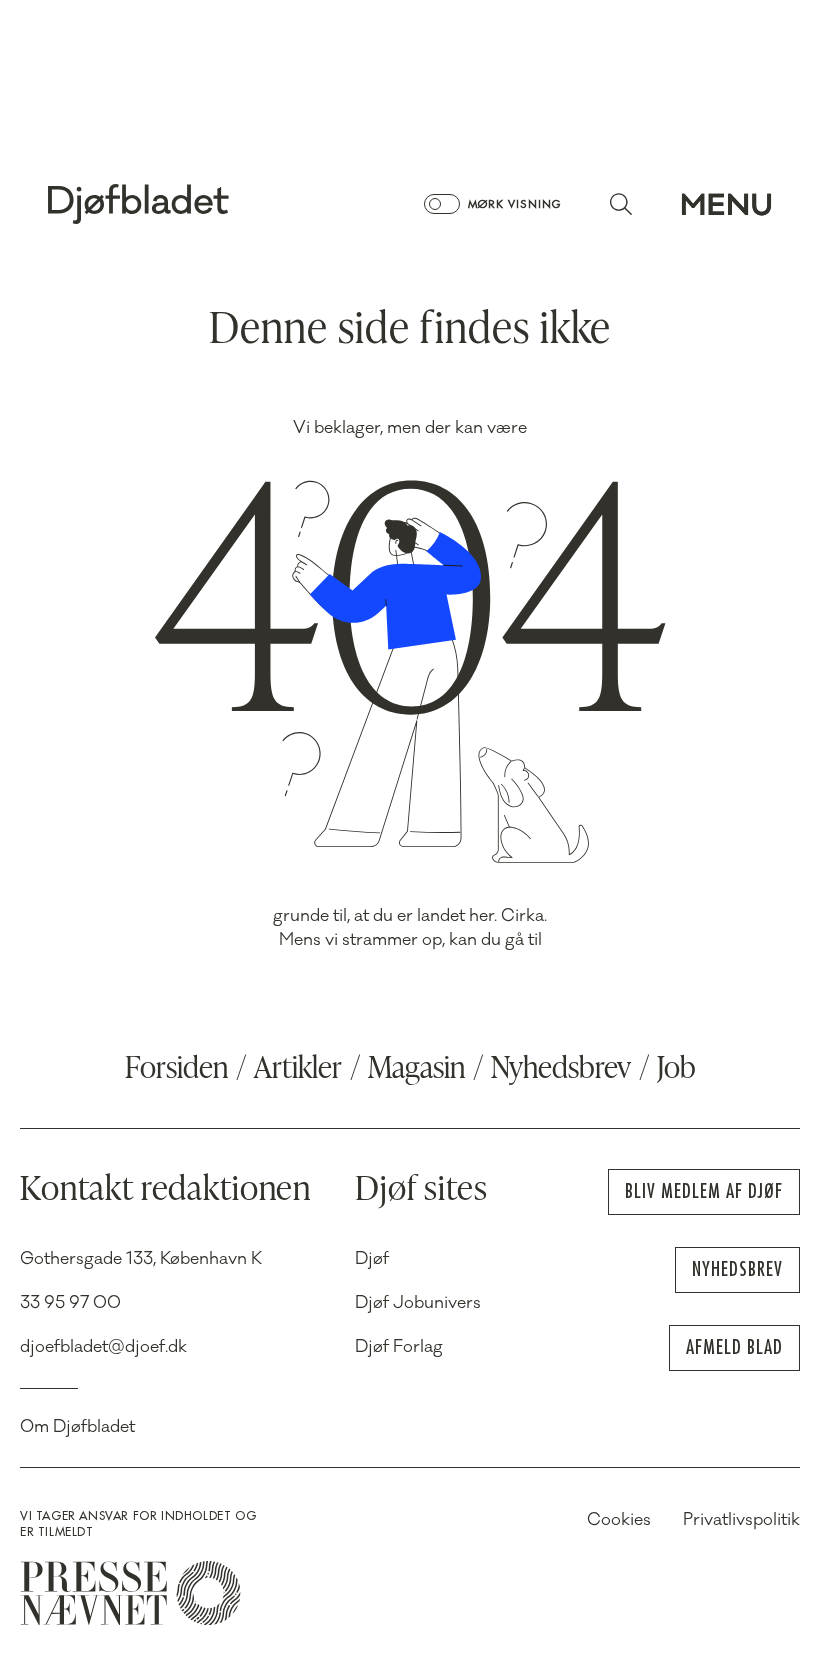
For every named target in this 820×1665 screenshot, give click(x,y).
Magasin (416, 1070)
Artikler (298, 1070)
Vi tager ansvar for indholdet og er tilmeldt (138, 1524)
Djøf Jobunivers (418, 1303)
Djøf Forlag (399, 1347)
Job (676, 1070)
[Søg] (621, 204)
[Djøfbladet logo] (208, 204)
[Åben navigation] (726, 204)
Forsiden (176, 1070)
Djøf (372, 1259)
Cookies (619, 1520)
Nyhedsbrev (561, 1070)
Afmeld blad (734, 1347)
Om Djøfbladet (77, 1427)
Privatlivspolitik (741, 1520)
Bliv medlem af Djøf (704, 1191)
